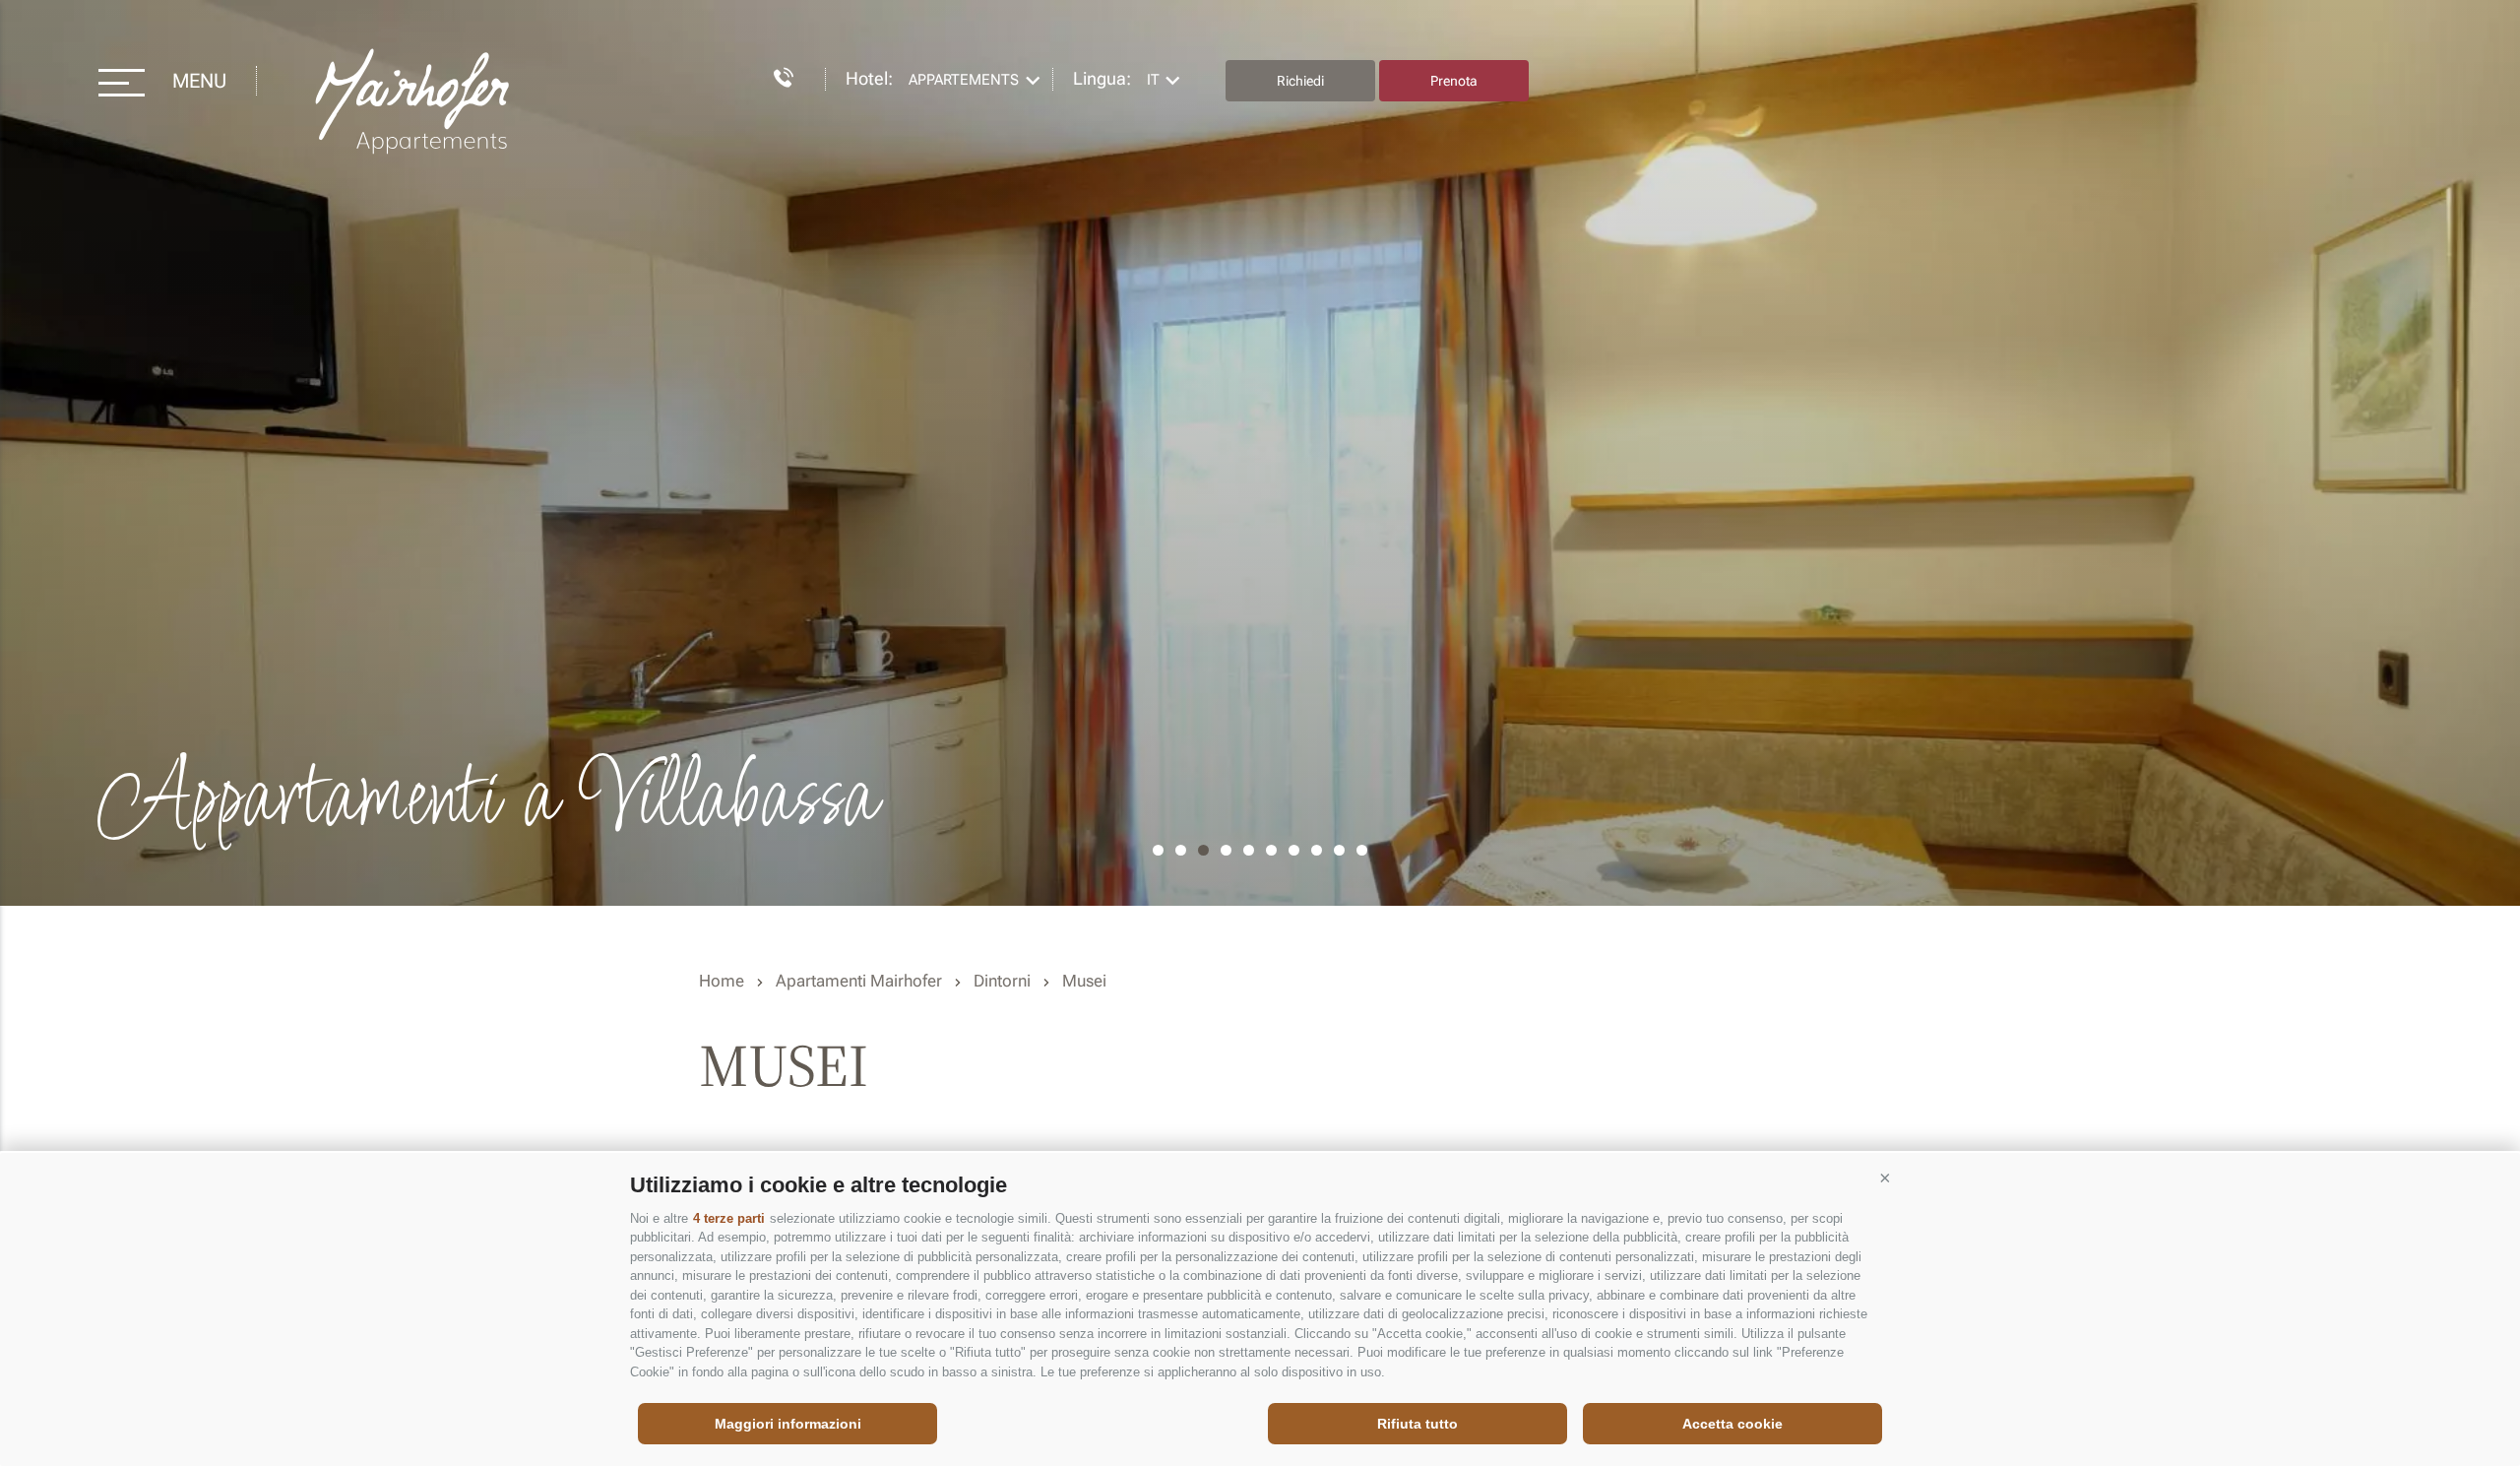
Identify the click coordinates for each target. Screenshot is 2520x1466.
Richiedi (1300, 81)
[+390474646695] (774, 74)
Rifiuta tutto (1417, 1424)
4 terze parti (729, 1218)
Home (722, 981)
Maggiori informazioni (788, 1424)
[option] (1260, 453)
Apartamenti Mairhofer (859, 981)
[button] (1885, 1178)
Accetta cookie (1732, 1424)
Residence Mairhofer (414, 102)
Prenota (1454, 81)
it (1153, 80)
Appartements (964, 80)
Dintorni (1002, 981)
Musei (1084, 981)
